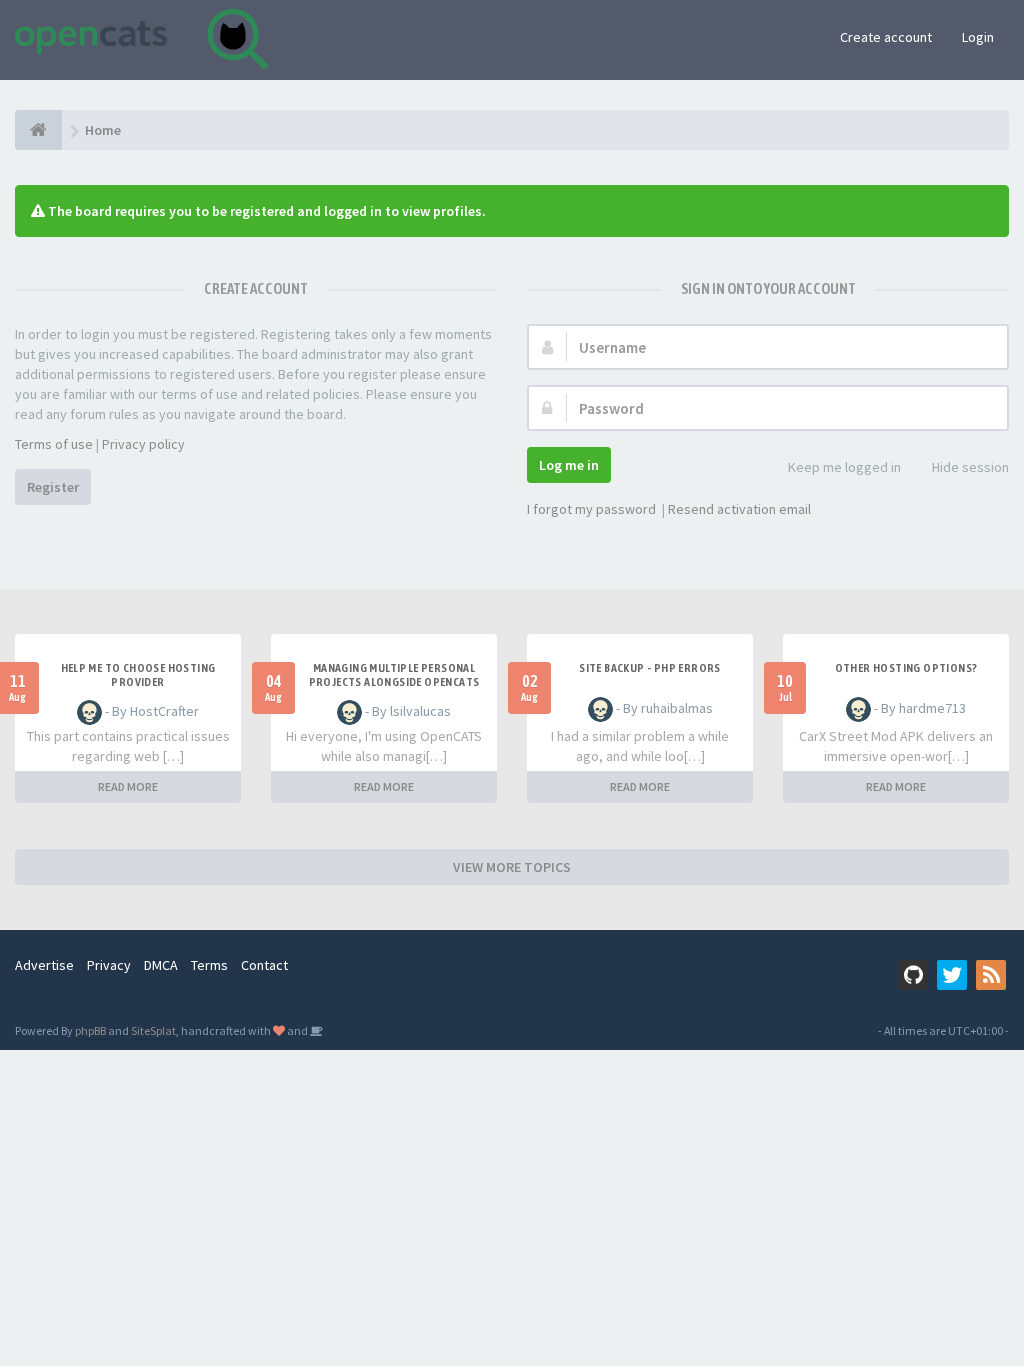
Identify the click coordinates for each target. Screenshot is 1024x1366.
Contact (264, 965)
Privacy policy (143, 444)
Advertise (44, 965)
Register (53, 487)
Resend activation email (739, 509)
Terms (209, 965)
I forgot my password (591, 509)
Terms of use (54, 444)
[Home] (38, 130)
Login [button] (978, 37)
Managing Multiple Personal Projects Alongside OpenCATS (394, 675)
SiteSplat (153, 1030)
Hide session (970, 467)
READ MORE (128, 786)
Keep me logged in (844, 467)
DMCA (161, 965)
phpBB (90, 1030)
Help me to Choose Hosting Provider (138, 675)
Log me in (569, 465)
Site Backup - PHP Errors (650, 668)
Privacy (109, 965)
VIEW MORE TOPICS (512, 867)
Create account (886, 37)
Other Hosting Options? (906, 668)
